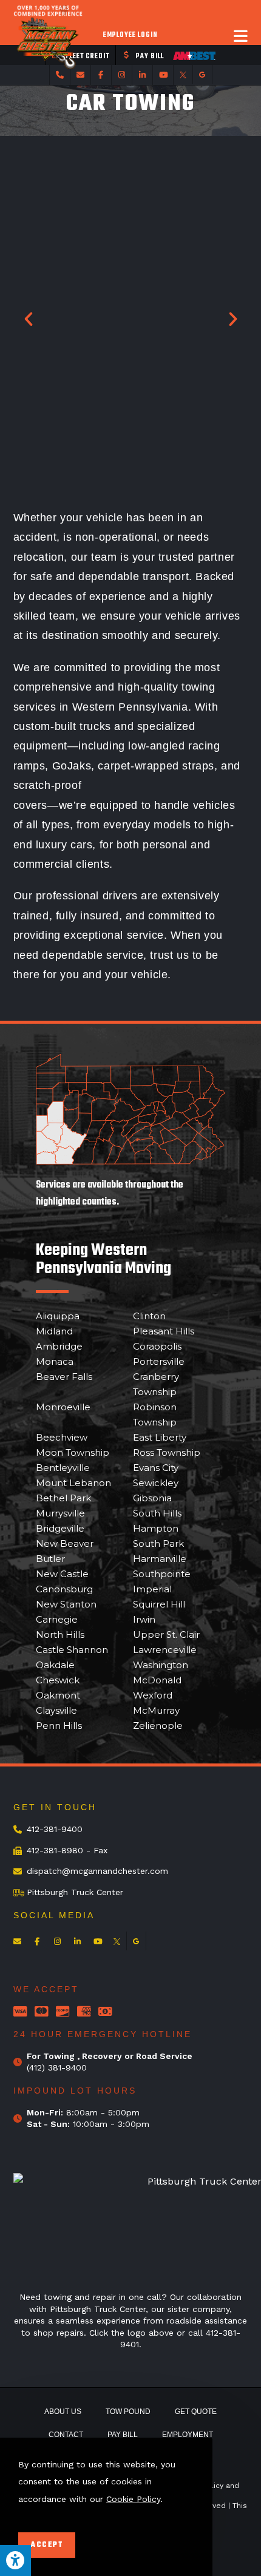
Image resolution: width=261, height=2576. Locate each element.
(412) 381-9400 (57, 2067)
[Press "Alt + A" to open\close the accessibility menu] (15, 2561)
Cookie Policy (133, 2499)
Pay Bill (123, 2435)
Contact (66, 2435)
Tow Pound (128, 2412)
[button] (29, 319)
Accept (47, 2545)
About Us (63, 2412)
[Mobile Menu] (241, 36)
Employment (188, 2435)
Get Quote (196, 2412)
